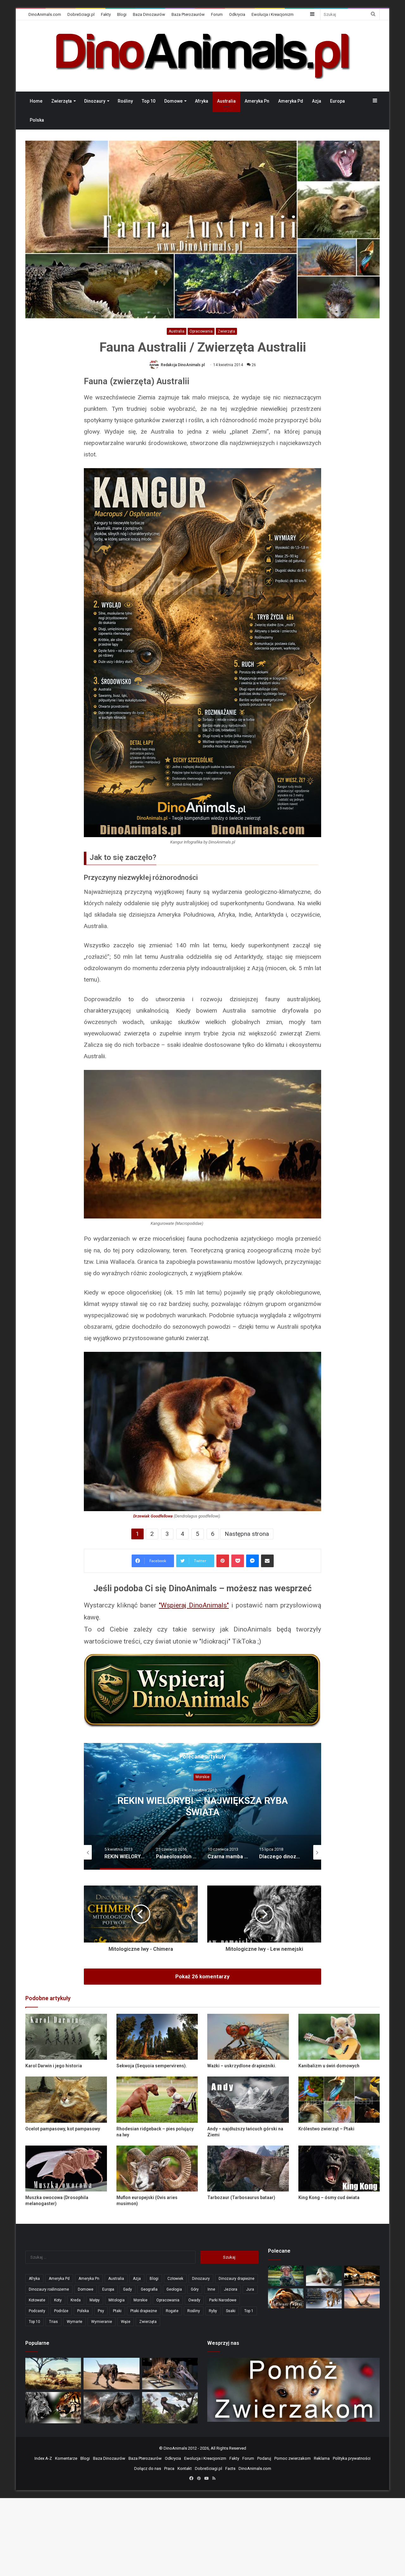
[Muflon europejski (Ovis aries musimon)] (157, 2169)
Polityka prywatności (352, 2458)
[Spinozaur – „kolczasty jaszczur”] (170, 2373)
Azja (317, 101)
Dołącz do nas (148, 2468)
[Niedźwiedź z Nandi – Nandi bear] (286, 2298)
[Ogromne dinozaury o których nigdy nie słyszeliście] (362, 2276)
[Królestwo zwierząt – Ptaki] (339, 2099)
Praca (169, 2468)
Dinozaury (95, 101)
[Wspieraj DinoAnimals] (202, 1691)
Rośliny (125, 101)
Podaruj (264, 2458)
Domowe (173, 101)
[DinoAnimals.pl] (202, 56)
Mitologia (117, 2300)
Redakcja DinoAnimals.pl (183, 365)
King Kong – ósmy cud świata (329, 2198)
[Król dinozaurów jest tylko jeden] (111, 2373)
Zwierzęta (62, 101)
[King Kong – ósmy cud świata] (339, 2169)
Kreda (76, 2300)
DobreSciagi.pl (81, 14)
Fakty (106, 14)
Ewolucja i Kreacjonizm (273, 14)
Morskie (140, 2300)
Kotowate (37, 2300)
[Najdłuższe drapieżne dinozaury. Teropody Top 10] (170, 2408)
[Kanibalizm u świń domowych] (339, 2037)
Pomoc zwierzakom (293, 2458)
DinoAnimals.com (45, 14)
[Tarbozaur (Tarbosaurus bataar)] (248, 2169)
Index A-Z (43, 2458)
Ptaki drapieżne (144, 2311)
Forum (217, 14)
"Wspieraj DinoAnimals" (194, 1605)
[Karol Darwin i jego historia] (66, 2037)
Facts (230, 2468)
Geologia (174, 2289)
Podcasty (37, 2311)
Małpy (95, 2300)
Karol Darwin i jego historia (54, 2066)
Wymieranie (102, 2322)
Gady (128, 2289)
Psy (101, 2311)
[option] (202, 1806)
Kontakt (185, 2468)
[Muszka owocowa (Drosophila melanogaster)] (66, 2169)
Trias (53, 2322)
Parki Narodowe (223, 2300)
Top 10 (149, 101)
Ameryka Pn (257, 101)
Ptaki (117, 2311)
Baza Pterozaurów (188, 14)
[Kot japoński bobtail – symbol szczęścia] (324, 2276)
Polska (37, 120)
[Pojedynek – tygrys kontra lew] (53, 2408)
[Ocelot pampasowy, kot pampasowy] (66, 2099)
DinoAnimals (175, 2448)
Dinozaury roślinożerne (49, 2289)
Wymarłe (75, 2322)
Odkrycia (237, 14)
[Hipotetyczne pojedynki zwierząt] (53, 2373)
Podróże (61, 2311)
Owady (194, 2300)
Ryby (213, 2311)
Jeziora (231, 2289)
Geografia (149, 2289)
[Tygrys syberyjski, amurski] (324, 2298)
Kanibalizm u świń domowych (329, 2066)
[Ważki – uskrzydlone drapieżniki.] (248, 2037)
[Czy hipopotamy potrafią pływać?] (286, 2276)
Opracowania (201, 331)
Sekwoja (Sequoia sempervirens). (152, 2066)
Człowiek (175, 2279)
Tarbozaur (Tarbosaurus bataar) (241, 2198)
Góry (195, 2289)
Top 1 (249, 2311)
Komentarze (66, 2458)
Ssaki (231, 2311)
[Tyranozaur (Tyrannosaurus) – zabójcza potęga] (111, 2408)
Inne (211, 2289)
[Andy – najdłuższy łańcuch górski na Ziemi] (248, 2099)
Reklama (322, 2458)
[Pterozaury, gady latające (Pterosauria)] (362, 2298)
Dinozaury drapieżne (237, 2279)
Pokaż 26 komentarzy (202, 1976)
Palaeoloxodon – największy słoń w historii (202, 1806)
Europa (337, 101)
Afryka (202, 101)
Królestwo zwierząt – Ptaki (326, 2129)
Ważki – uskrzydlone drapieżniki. (242, 2066)
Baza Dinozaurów (149, 14)
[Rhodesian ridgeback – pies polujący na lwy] (157, 2099)
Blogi (122, 14)
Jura (250, 2289)
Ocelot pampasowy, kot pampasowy (63, 2129)
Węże (126, 2322)
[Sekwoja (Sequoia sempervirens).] (157, 2037)
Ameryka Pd (291, 101)
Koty (58, 2300)
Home (36, 101)
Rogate (172, 2311)
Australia (226, 101)
